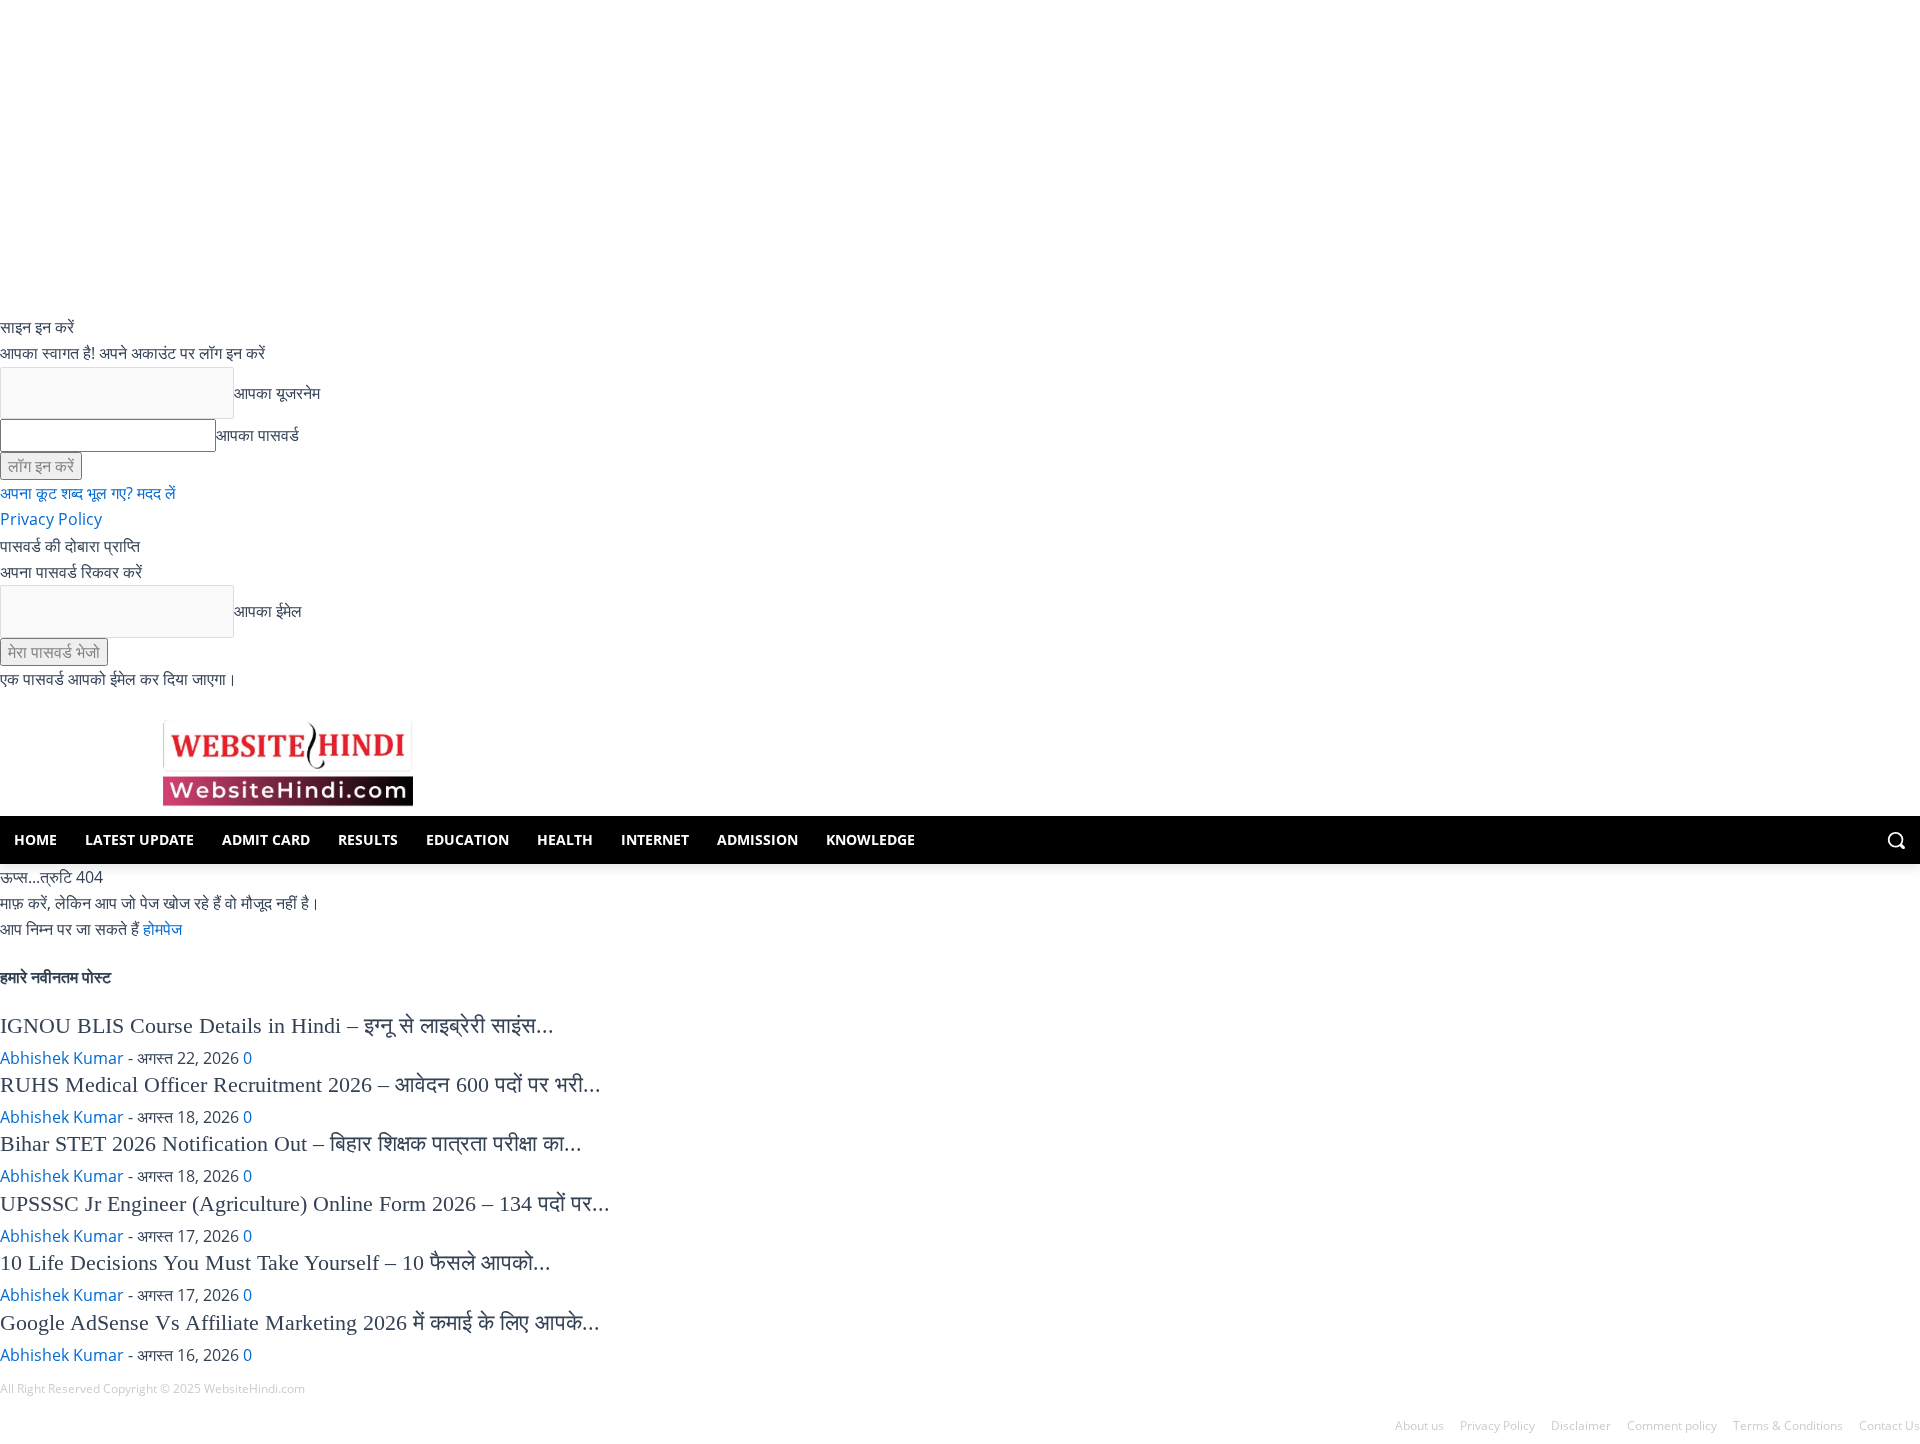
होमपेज (162, 929)
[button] (1896, 840)
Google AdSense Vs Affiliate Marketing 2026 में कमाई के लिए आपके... (300, 1322)
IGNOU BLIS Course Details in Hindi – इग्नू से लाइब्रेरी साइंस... (277, 1025)
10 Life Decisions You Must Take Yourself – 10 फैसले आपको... (275, 1262)
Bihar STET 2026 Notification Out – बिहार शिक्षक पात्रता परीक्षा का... (291, 1143)
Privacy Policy (51, 519)
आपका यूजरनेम (277, 393)
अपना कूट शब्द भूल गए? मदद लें (88, 493)
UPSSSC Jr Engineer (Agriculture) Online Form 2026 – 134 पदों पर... (305, 1203)
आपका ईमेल (268, 611)
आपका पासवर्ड (257, 435)
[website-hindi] (288, 763)
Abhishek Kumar (62, 1058)
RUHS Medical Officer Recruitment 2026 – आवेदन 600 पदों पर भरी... (300, 1084)
